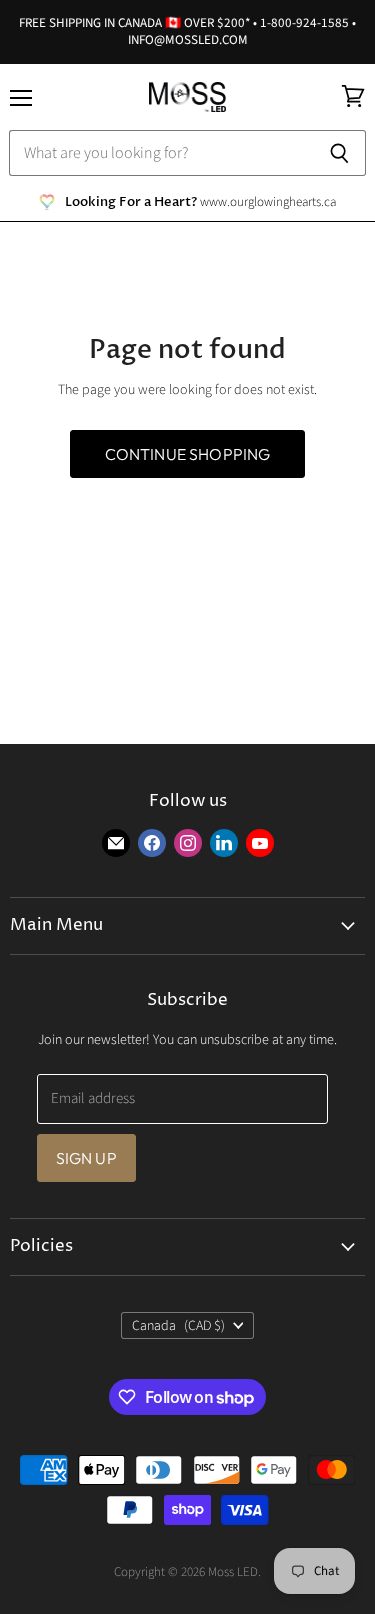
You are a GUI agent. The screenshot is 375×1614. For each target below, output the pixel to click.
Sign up (86, 1158)
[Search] (339, 153)
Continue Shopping (188, 454)
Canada (178, 1326)
